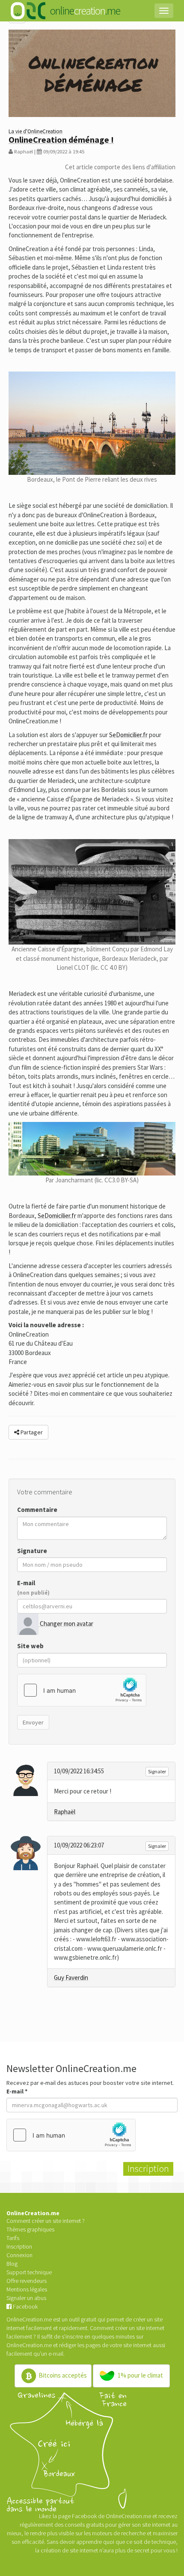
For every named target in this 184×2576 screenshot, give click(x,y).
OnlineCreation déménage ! (61, 139)
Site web (30, 1646)
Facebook (25, 2306)
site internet (137, 2345)
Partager (31, 1432)
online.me (85, 10)
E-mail (33, 1587)
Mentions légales (27, 2289)
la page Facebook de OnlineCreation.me (102, 2516)
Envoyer (33, 1722)
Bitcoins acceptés (62, 2375)
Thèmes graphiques (30, 2229)
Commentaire (37, 1510)
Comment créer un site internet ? (46, 2221)
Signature (32, 1551)
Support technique (29, 2272)
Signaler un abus (26, 2298)
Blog (12, 2264)
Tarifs (13, 2238)
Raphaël (65, 1812)
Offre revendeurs (27, 2281)
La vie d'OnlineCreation (36, 131)
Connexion (19, 2255)
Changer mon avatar (66, 1624)
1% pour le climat (140, 2375)
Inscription (19, 2246)
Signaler (157, 1771)
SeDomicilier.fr (128, 735)
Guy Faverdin (71, 1978)
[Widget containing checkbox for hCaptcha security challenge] (82, 1690)
